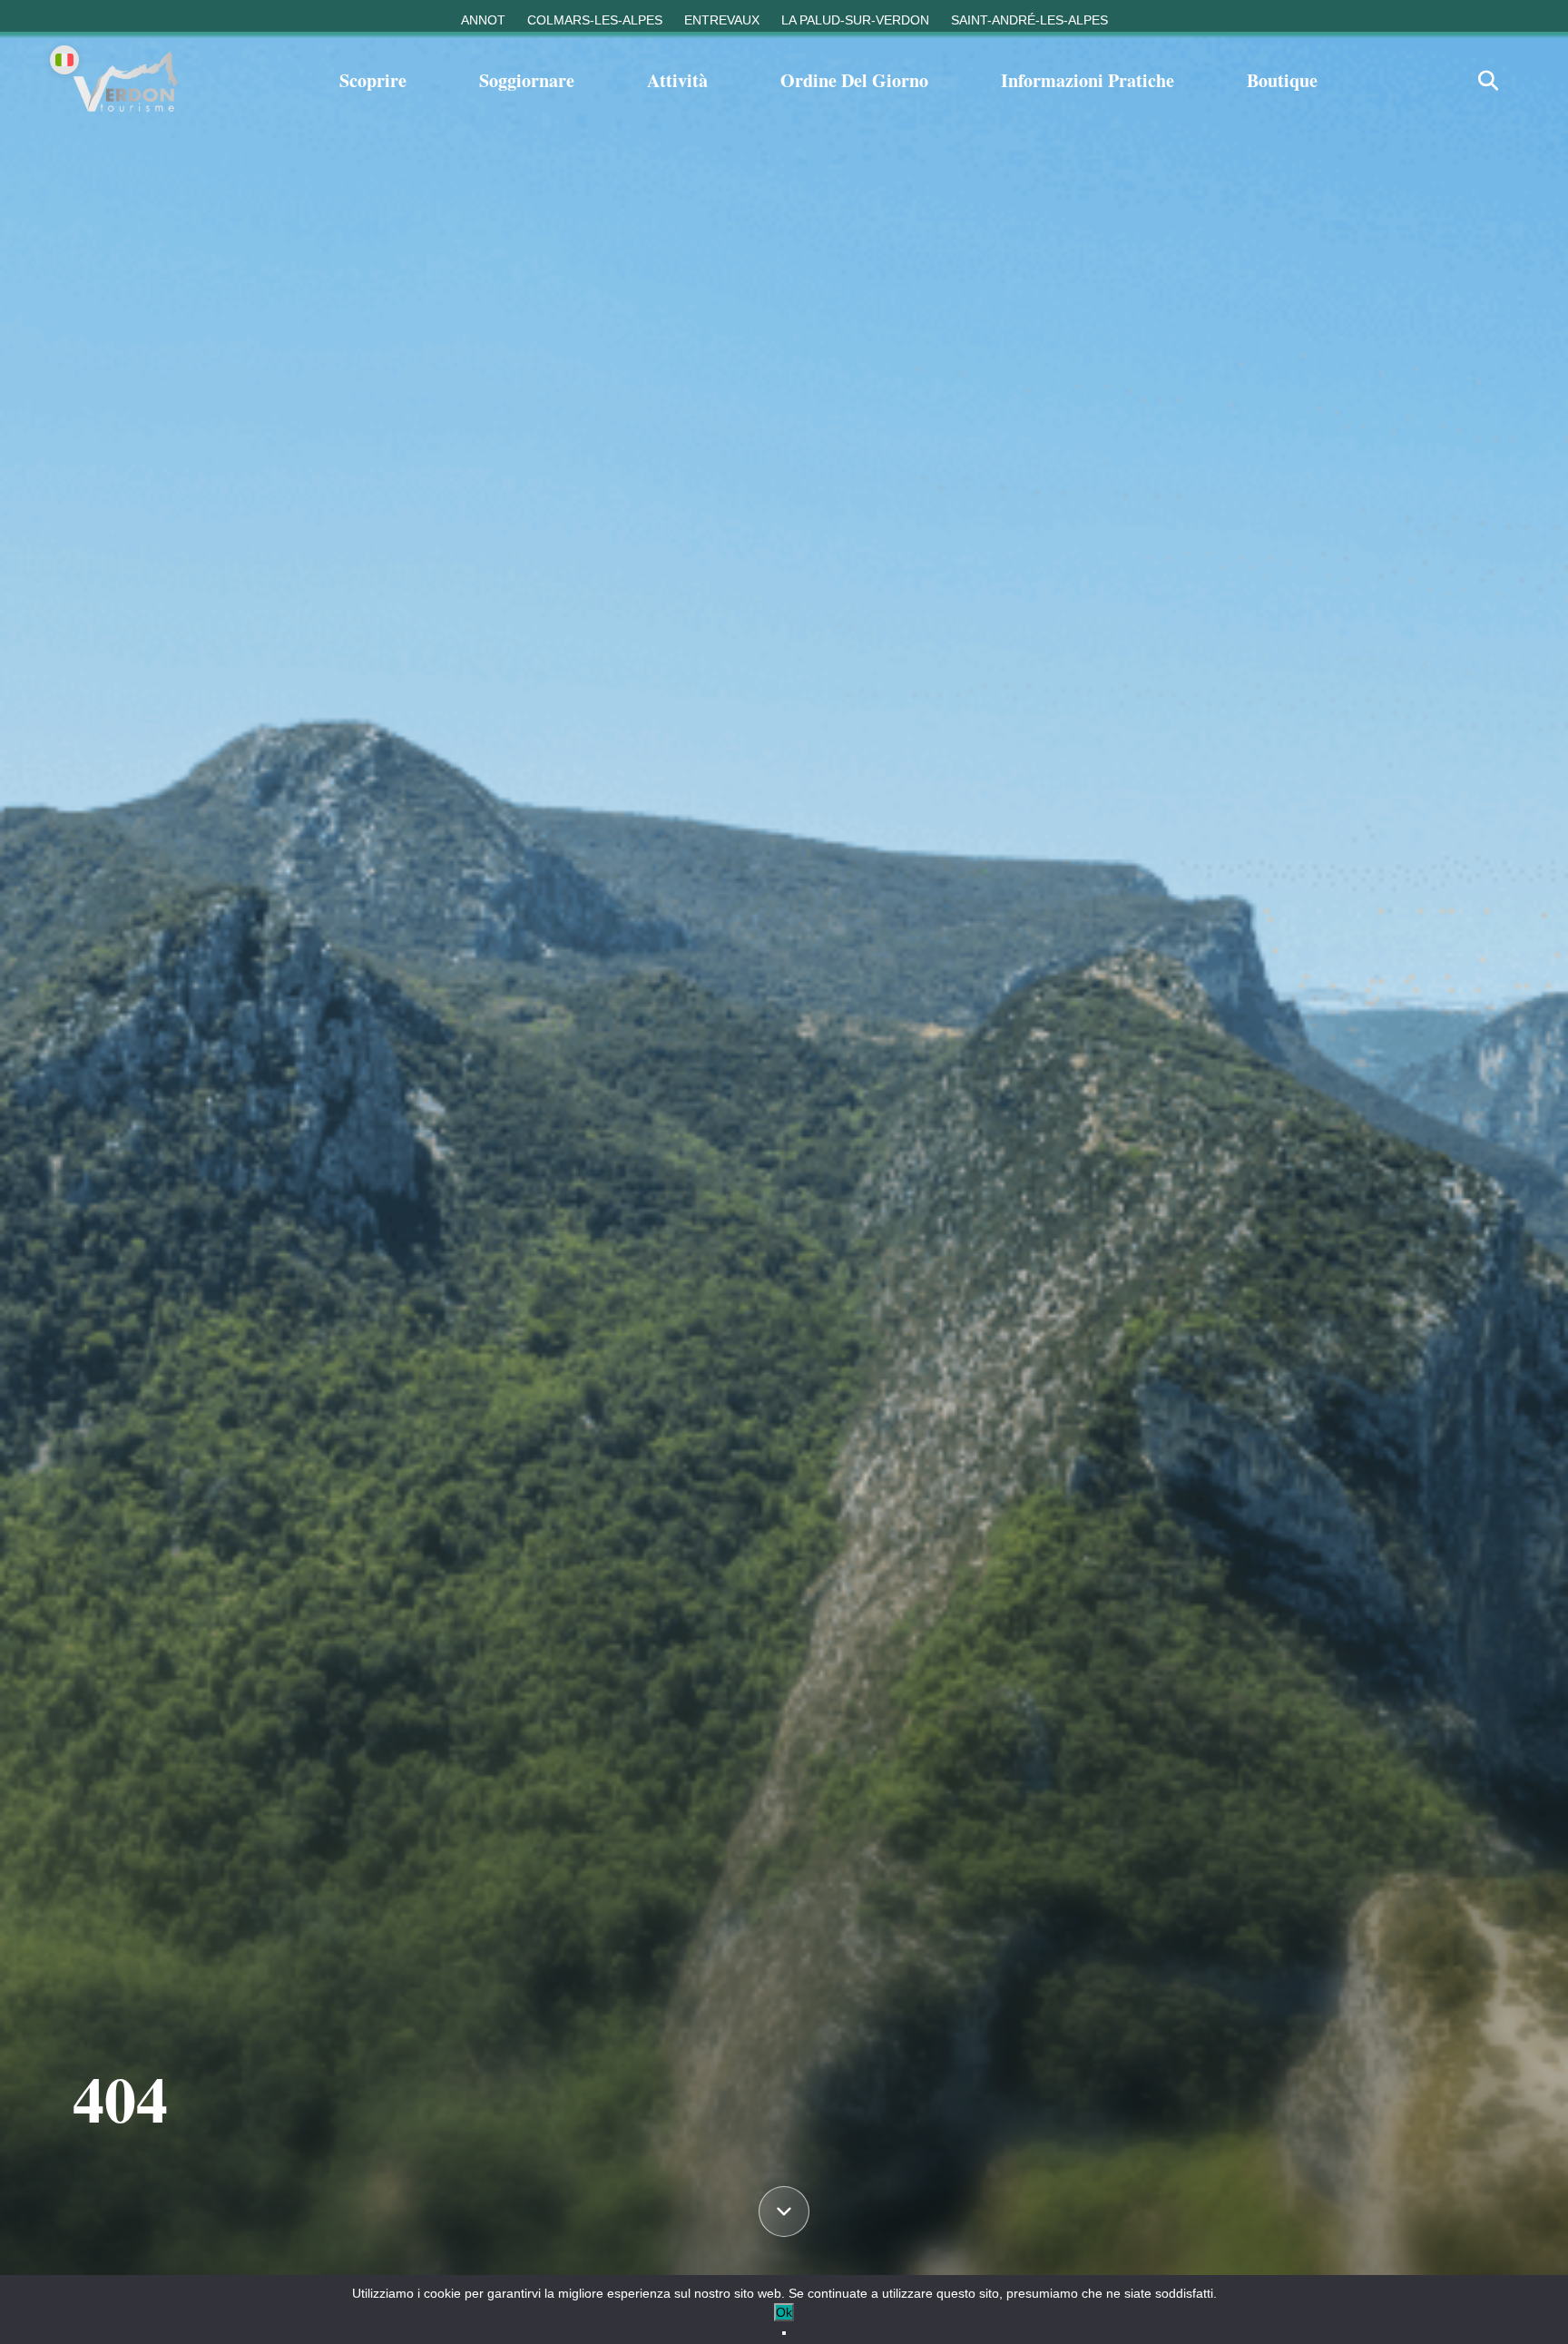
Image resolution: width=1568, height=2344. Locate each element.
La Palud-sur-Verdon (855, 20)
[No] (784, 2333)
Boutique (1282, 80)
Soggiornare (527, 80)
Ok (784, 2312)
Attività (677, 80)
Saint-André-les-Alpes (1029, 20)
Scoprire (373, 80)
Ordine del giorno (854, 80)
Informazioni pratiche (1088, 80)
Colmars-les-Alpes (595, 20)
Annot (483, 20)
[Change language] (64, 60)
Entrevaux (722, 20)
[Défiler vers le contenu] (784, 2216)
